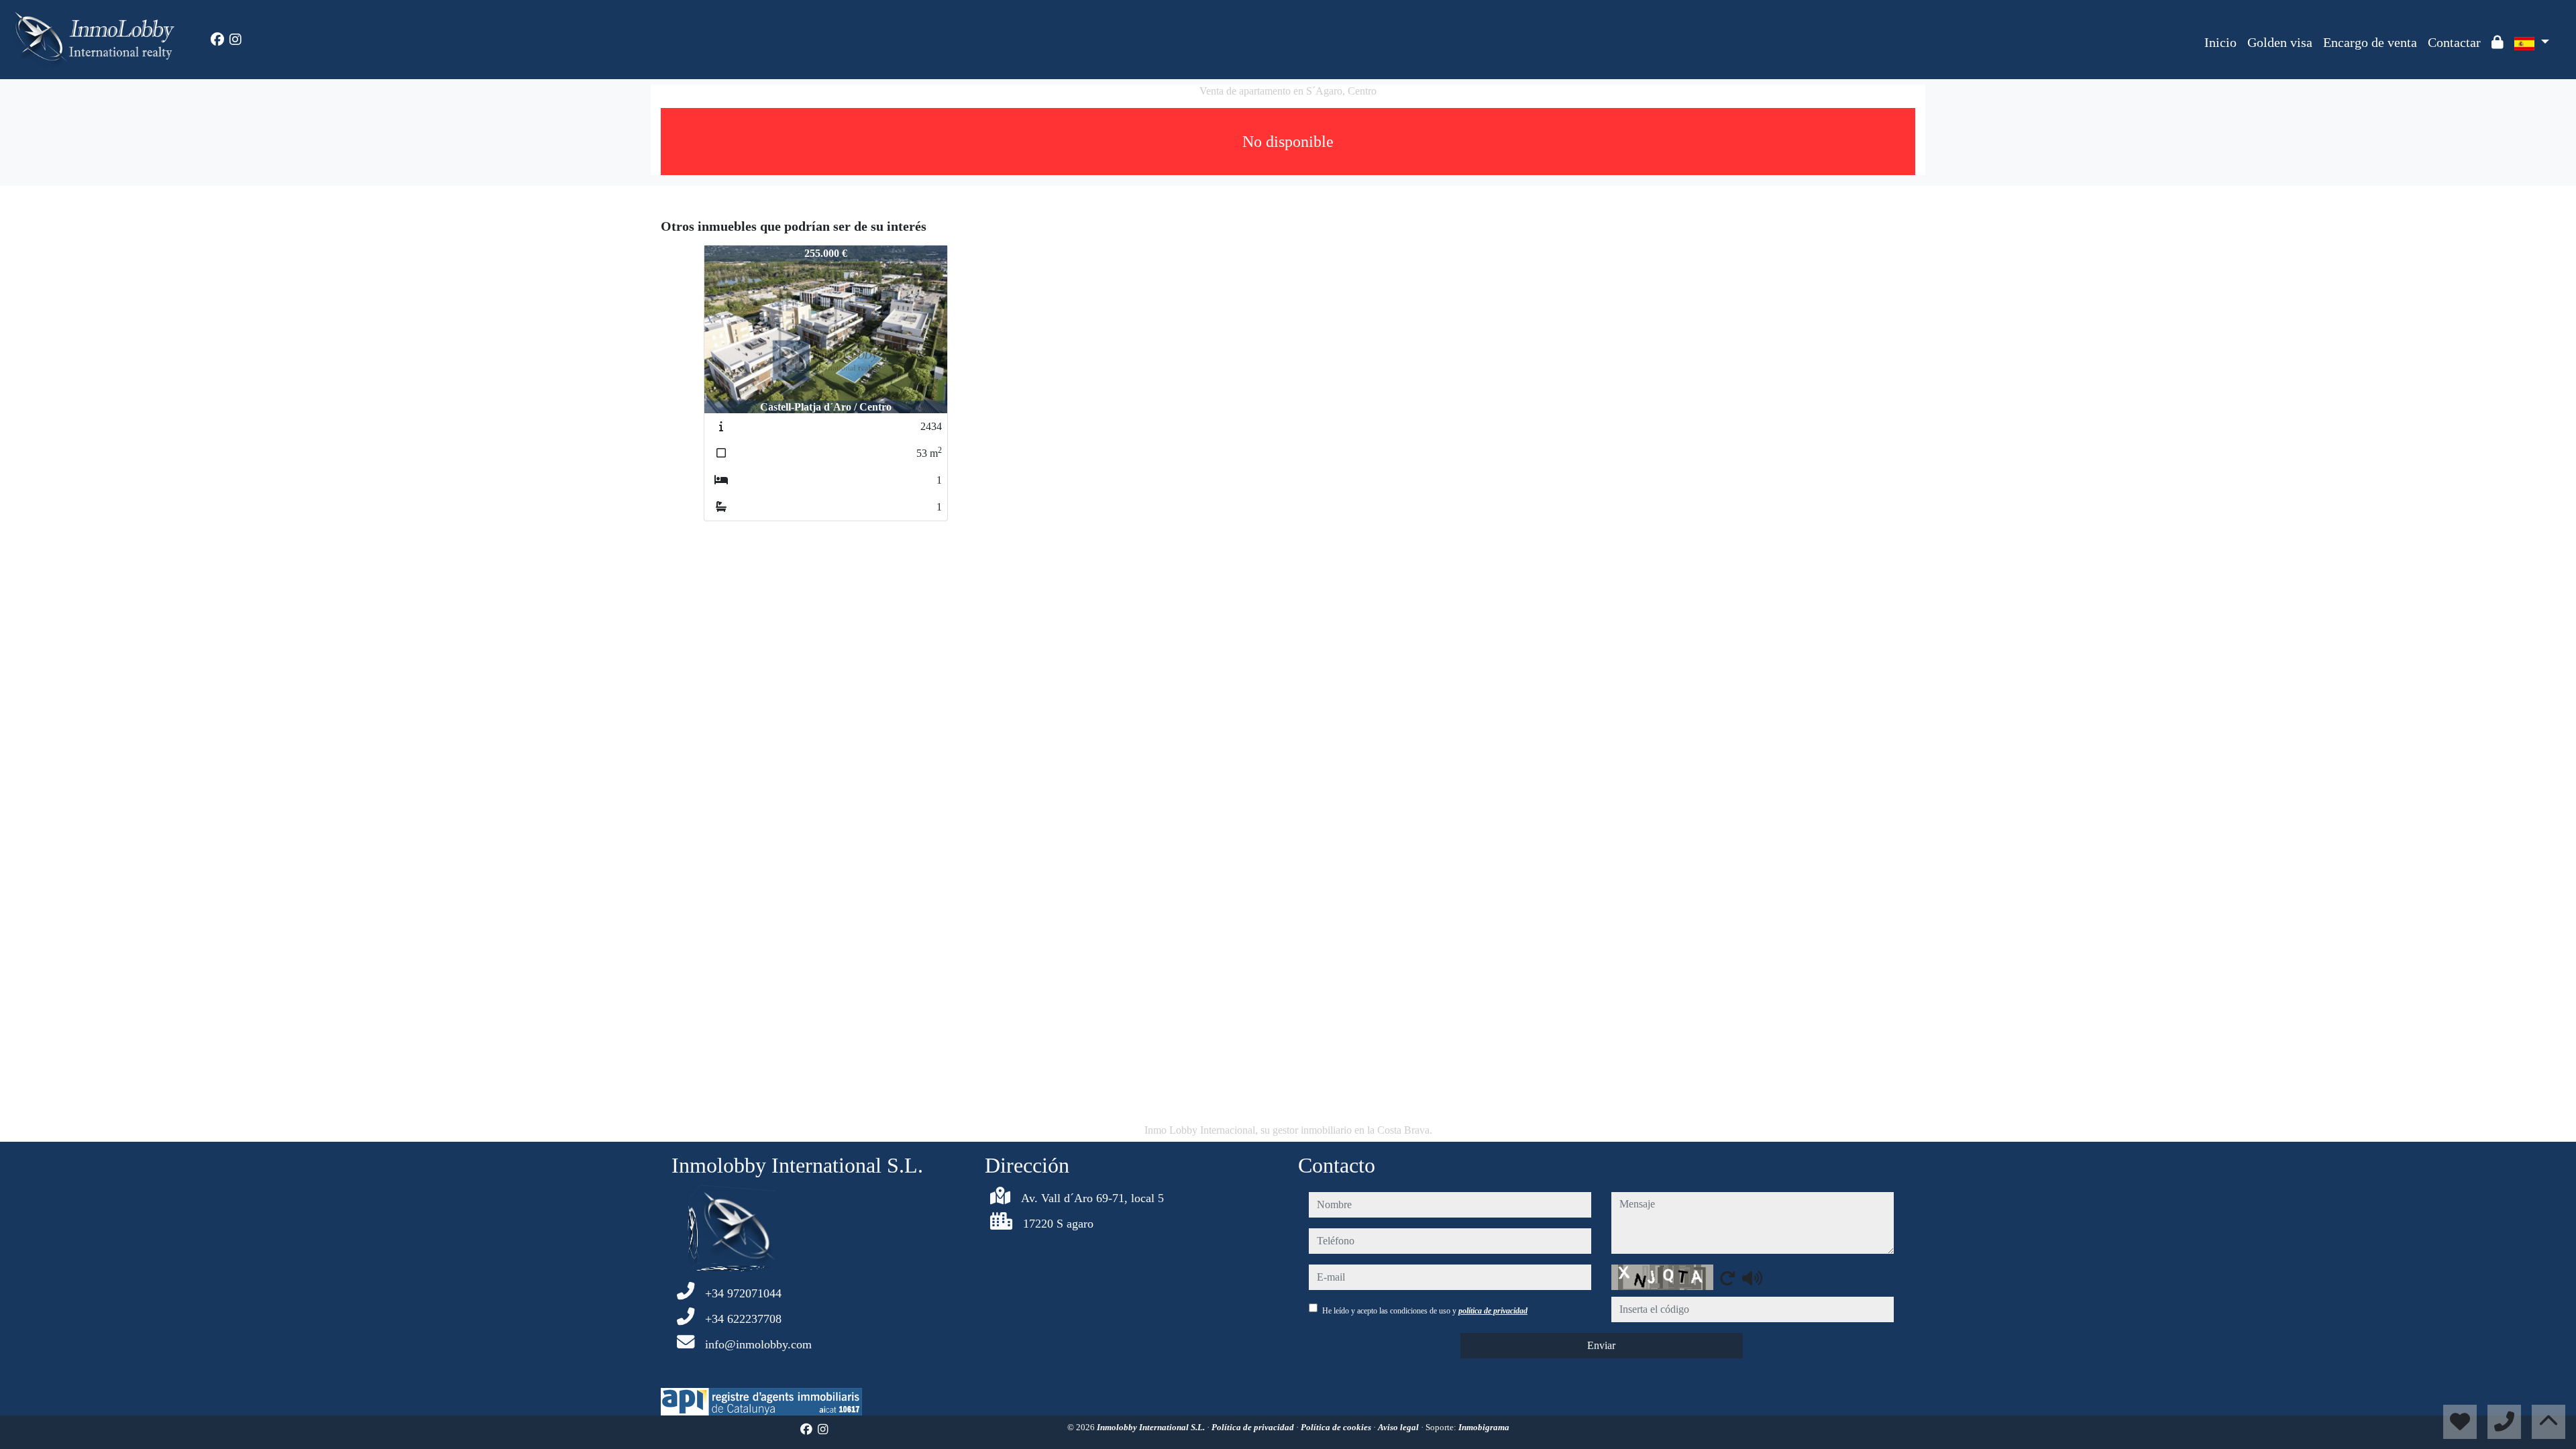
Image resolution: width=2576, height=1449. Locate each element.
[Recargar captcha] (1727, 1278)
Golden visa (2280, 42)
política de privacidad (1493, 1311)
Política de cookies (1337, 1427)
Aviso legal (1399, 1427)
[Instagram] (235, 40)
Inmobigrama (1484, 1427)
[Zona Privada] (2498, 42)
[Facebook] (217, 40)
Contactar (2454, 42)
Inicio (2220, 42)
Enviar (1601, 1345)
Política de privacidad (1254, 1427)
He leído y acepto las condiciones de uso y (1425, 1311)
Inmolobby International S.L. (1152, 1427)
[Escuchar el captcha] (1752, 1278)
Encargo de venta (2370, 42)
